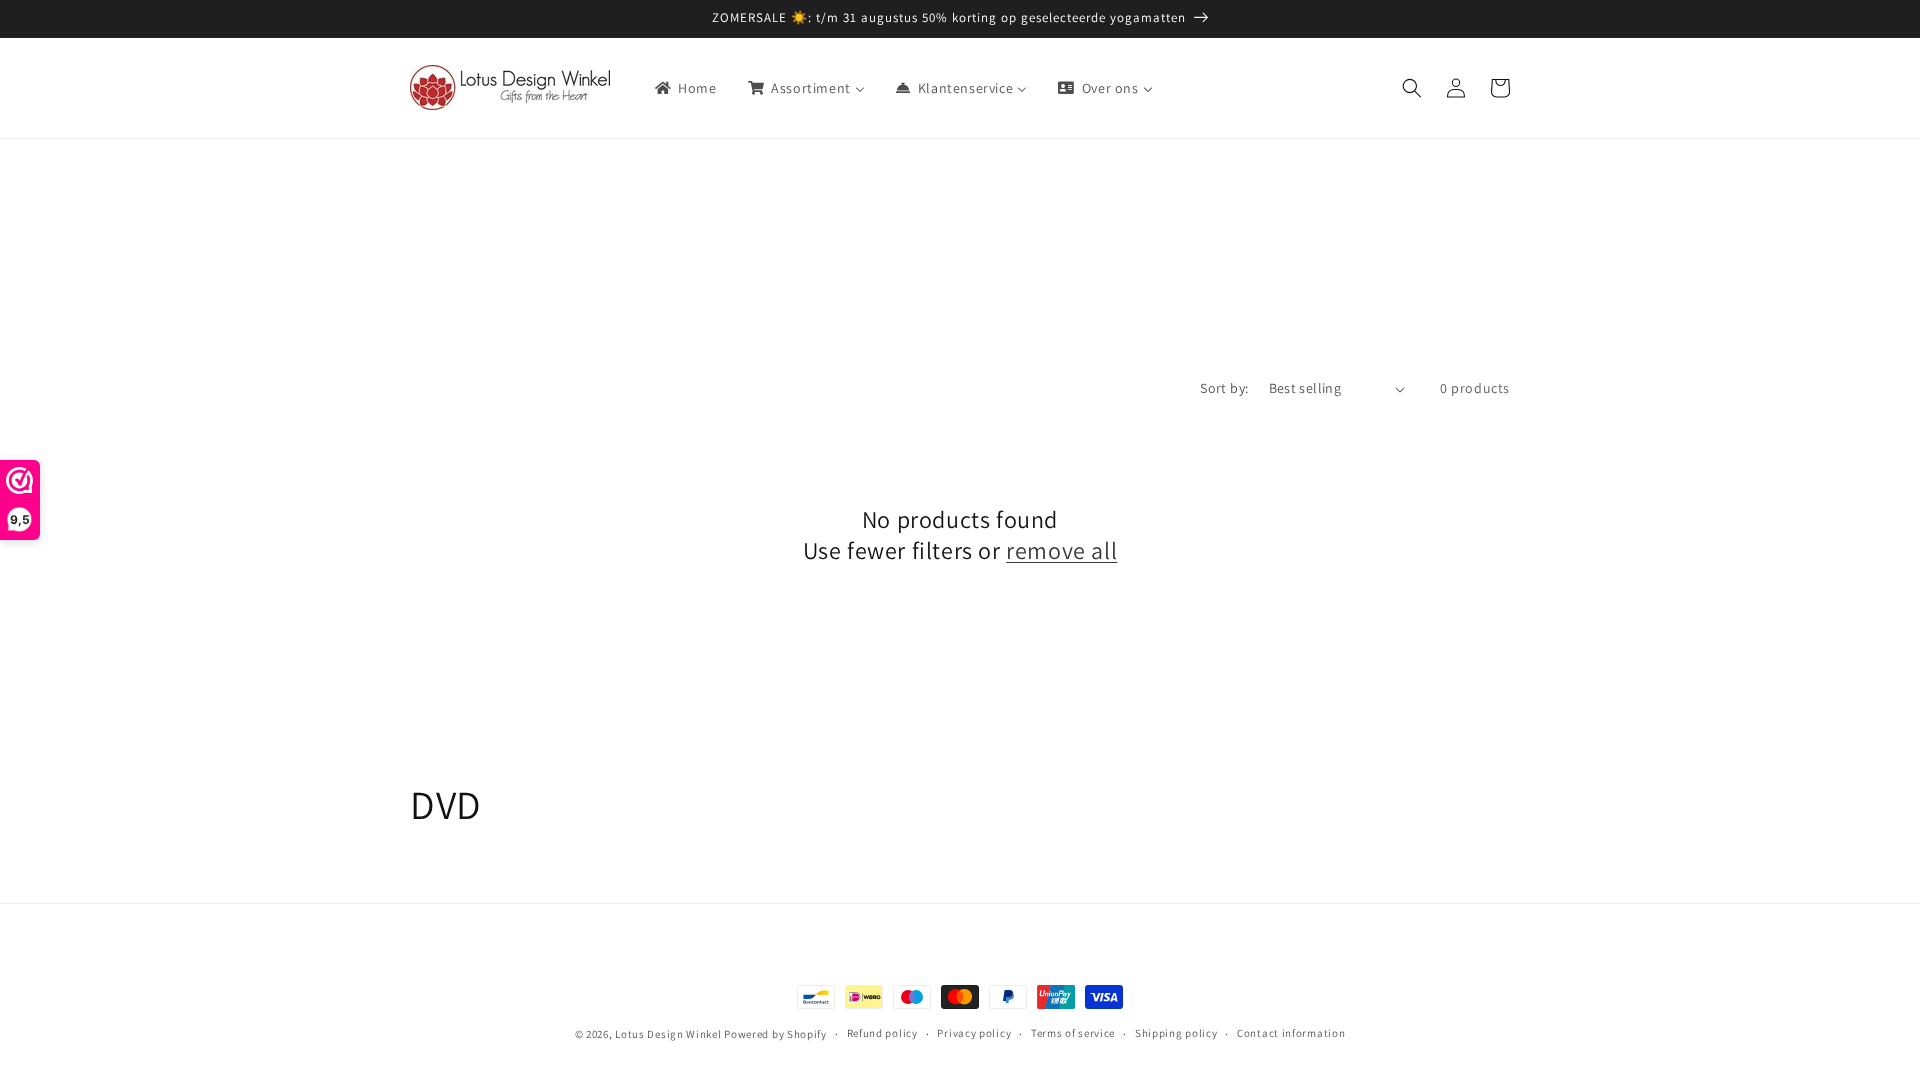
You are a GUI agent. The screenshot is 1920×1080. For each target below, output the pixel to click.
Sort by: (1224, 388)
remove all (1061, 550)
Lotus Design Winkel (668, 1034)
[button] (1412, 88)
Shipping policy (1176, 1033)
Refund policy (882, 1033)
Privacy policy (974, 1033)
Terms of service (1073, 1033)
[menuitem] (684, 88)
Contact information (1291, 1033)
